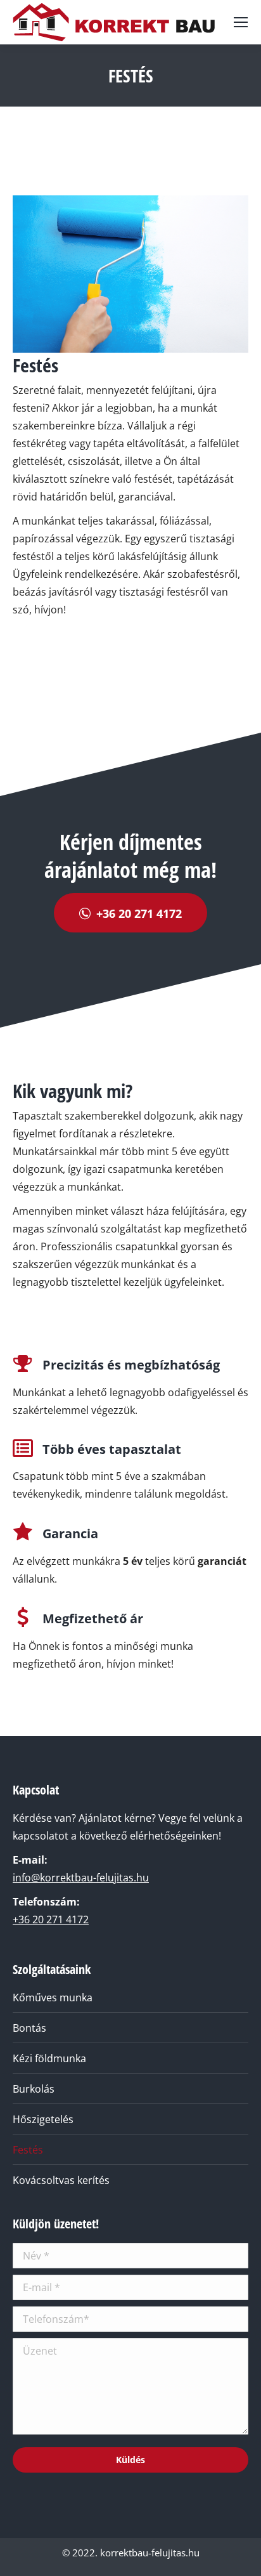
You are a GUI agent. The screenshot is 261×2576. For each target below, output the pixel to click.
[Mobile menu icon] (241, 22)
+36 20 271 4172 (51, 1919)
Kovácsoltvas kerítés (61, 2180)
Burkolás (34, 2089)
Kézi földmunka (49, 2058)
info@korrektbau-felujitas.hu (81, 1878)
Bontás (29, 2028)
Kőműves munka (53, 1997)
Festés (28, 2150)
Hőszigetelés (43, 2119)
